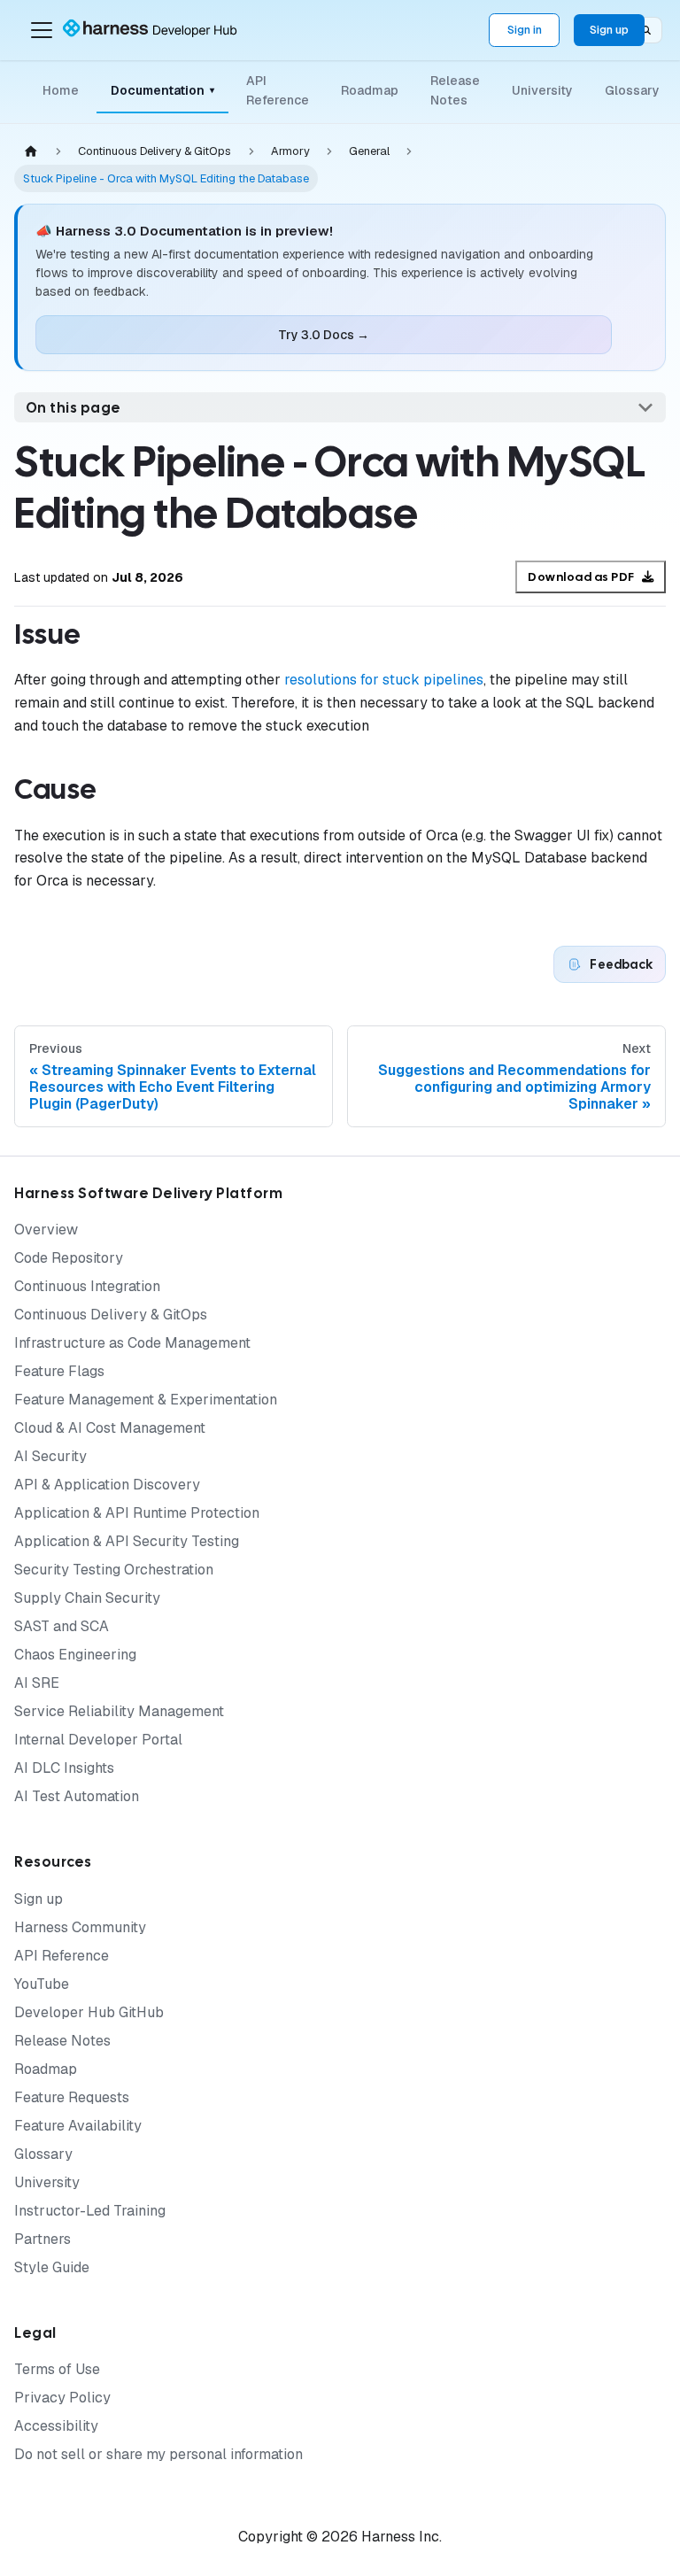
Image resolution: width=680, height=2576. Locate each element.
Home (61, 90)
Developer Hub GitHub (89, 2012)
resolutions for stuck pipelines (384, 680)
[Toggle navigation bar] (42, 30)
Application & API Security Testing (127, 1541)
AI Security (50, 1456)
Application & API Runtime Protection (137, 1513)
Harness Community (80, 1927)
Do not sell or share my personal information (158, 2454)
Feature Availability (78, 2126)
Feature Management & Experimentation (146, 1400)
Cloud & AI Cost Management (110, 1428)
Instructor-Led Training (90, 2211)
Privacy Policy (62, 2398)
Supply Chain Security (87, 1598)
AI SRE (37, 1683)
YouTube (42, 1984)
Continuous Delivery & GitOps (111, 1315)
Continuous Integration (87, 1286)
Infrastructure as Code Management (132, 1343)
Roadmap (370, 90)
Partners (42, 2239)
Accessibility (56, 2426)
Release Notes (455, 90)
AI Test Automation (77, 1796)
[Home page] (31, 152)
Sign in (525, 30)
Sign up (609, 30)
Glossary (632, 90)
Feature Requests (72, 2097)
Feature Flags (59, 1371)
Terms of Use (57, 2369)
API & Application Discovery (107, 1485)
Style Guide (52, 2267)
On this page (73, 408)
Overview (46, 1230)
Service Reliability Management (119, 1711)
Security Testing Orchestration (114, 1570)
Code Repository (69, 1258)
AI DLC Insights (64, 1768)
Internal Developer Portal (98, 1740)
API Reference (278, 90)
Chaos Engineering (75, 1655)
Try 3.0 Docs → (324, 335)
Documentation (162, 90)
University (542, 90)
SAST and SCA (62, 1626)
